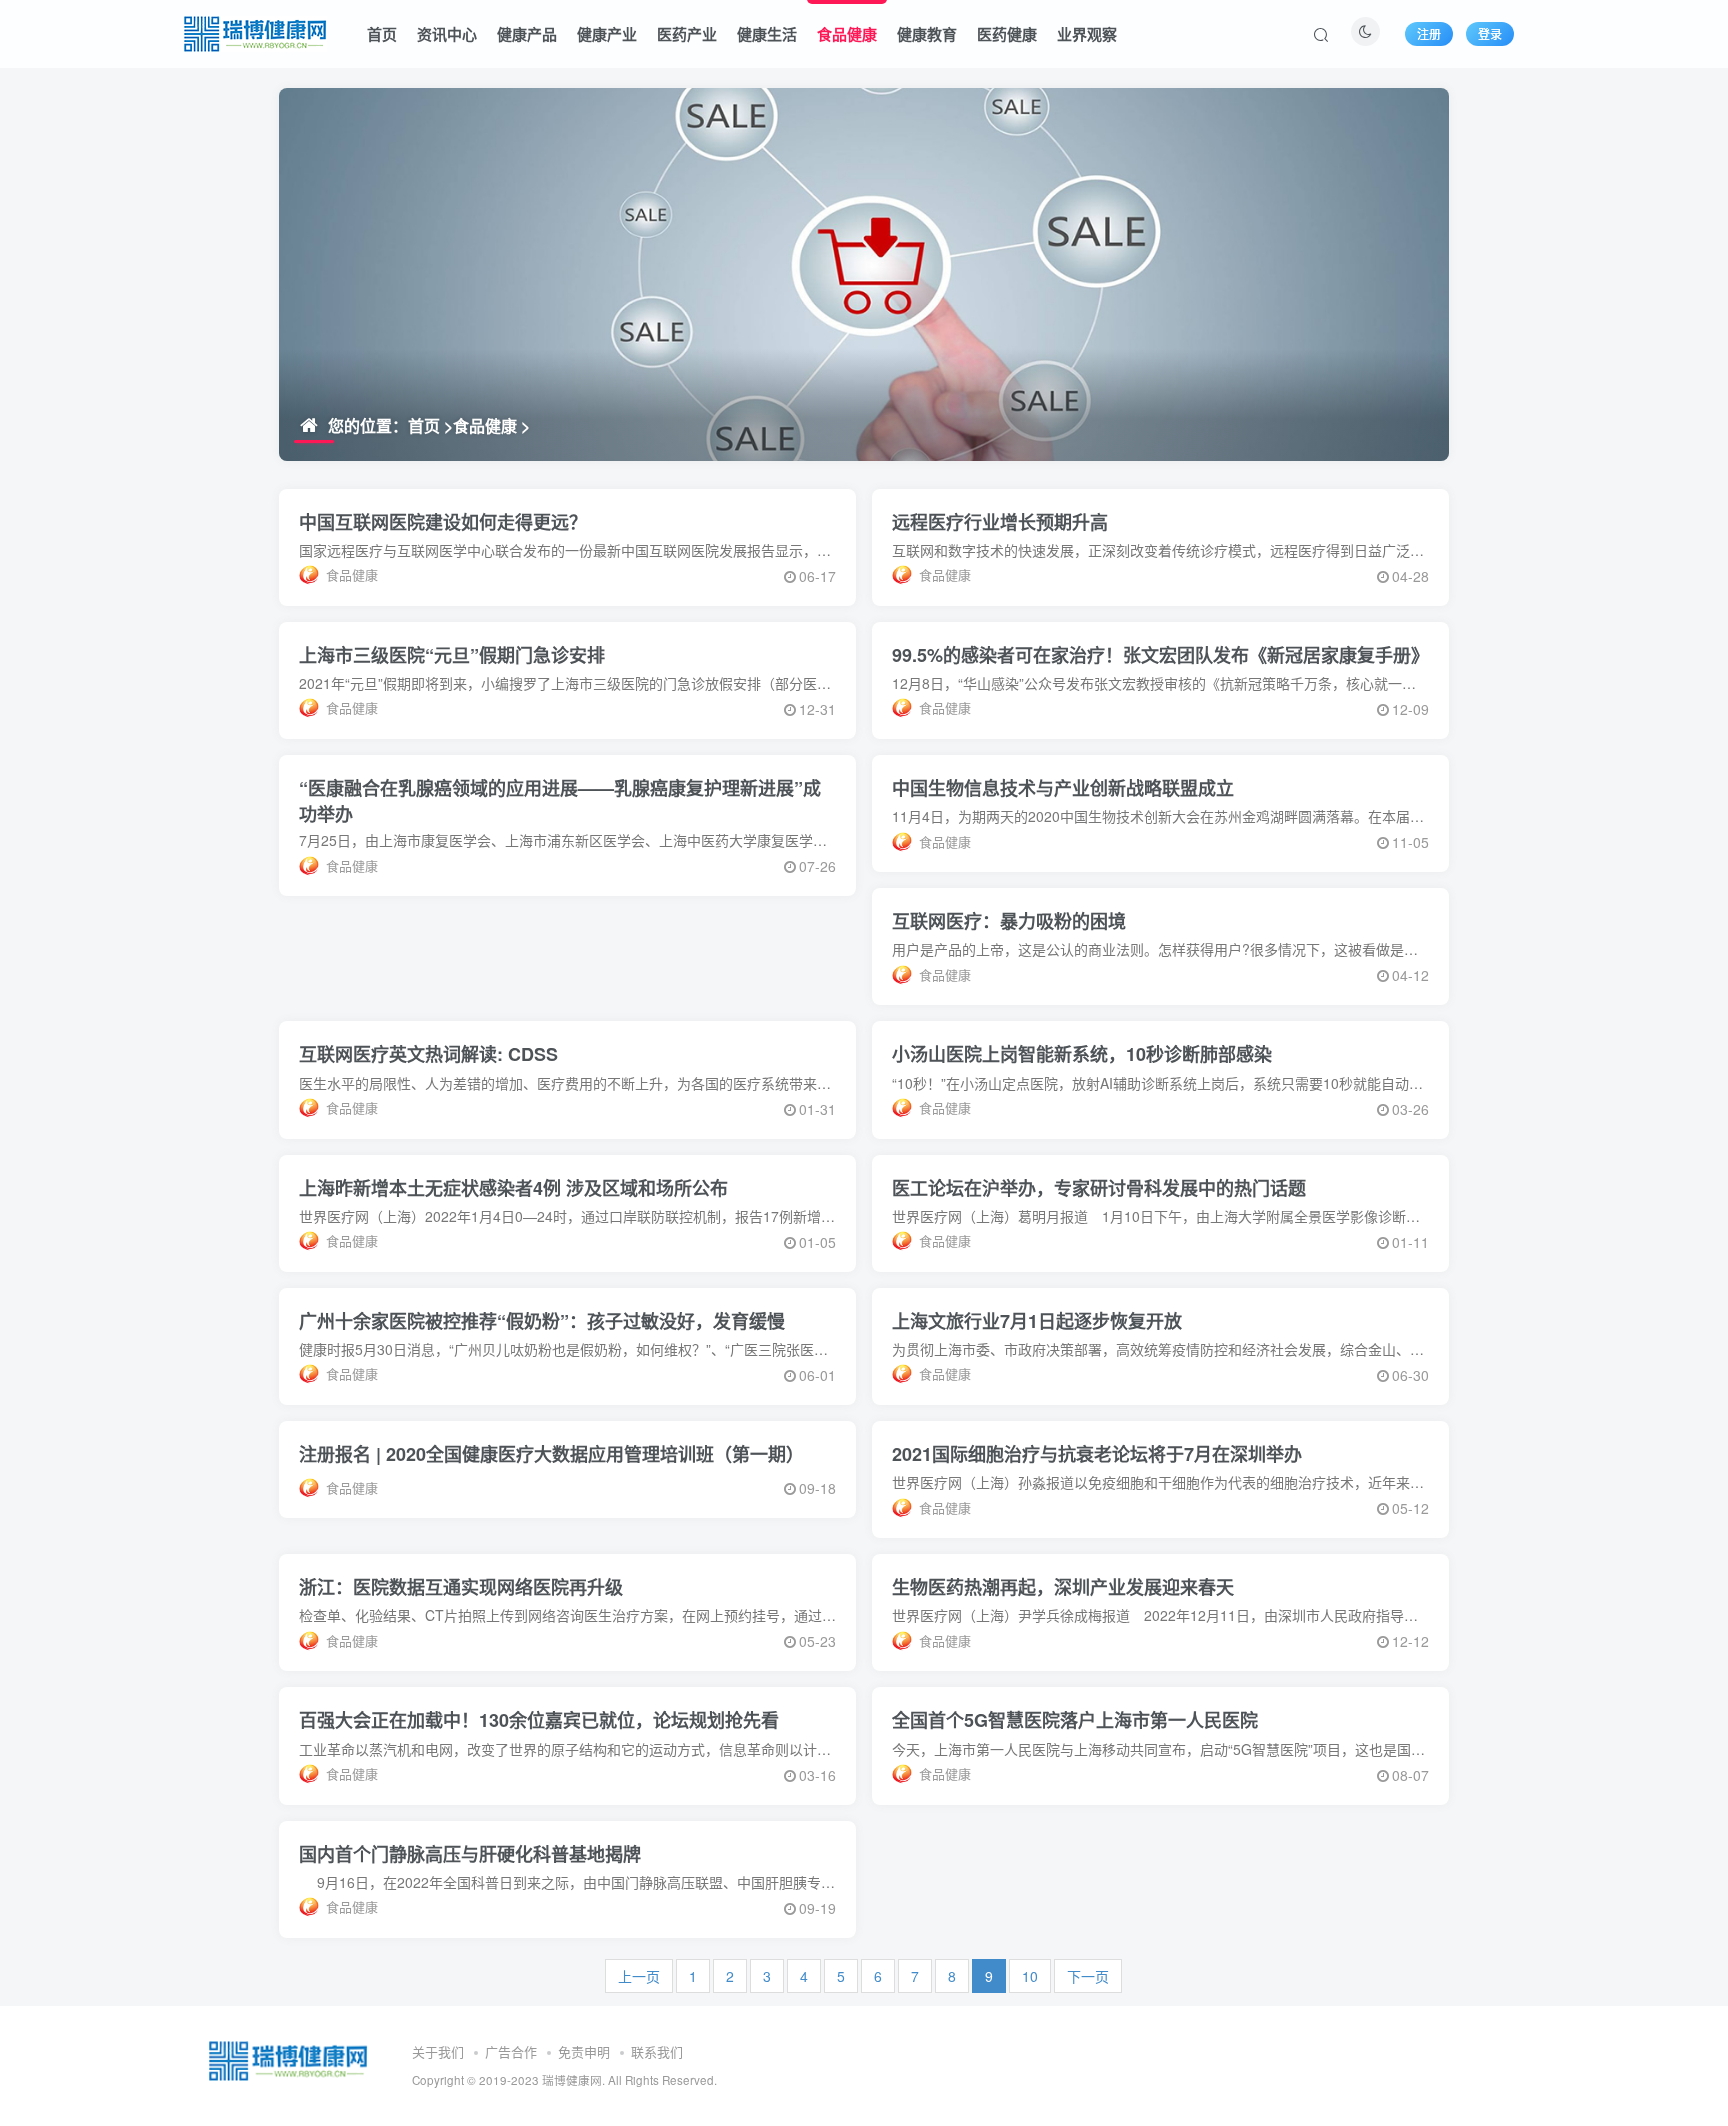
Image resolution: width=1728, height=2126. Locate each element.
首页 (382, 34)
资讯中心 (447, 34)
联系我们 (657, 2051)
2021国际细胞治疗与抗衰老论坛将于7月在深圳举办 (1097, 1454)
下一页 (1088, 1976)
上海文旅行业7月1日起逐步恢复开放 (1037, 1321)
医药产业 (687, 34)
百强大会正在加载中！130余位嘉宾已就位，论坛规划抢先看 (539, 1720)
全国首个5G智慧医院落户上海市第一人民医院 (1075, 1720)
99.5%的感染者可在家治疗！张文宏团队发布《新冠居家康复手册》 (1160, 655)
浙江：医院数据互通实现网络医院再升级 (461, 1587)
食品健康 (847, 34)
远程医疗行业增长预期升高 (1000, 522)
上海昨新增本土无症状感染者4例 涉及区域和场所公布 (513, 1188)
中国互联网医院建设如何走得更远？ (443, 522)
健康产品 (527, 34)
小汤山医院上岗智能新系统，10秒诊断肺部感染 (1082, 1054)
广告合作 (511, 2051)
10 (1030, 1976)
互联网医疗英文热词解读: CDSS (428, 1054)
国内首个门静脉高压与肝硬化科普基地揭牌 (470, 1854)
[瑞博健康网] (255, 31)
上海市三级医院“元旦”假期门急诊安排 (452, 655)
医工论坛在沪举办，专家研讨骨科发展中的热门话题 (1099, 1188)
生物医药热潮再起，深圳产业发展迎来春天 (1063, 1587)
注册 (1429, 33)
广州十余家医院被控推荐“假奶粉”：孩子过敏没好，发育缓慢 (542, 1321)
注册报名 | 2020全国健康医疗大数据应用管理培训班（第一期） (551, 1454)
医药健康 (1007, 34)
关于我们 (438, 2051)
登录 (1490, 33)
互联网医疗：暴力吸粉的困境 (1009, 921)
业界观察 (1087, 34)
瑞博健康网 (572, 2080)
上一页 (639, 1976)
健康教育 (927, 34)
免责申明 (584, 2051)
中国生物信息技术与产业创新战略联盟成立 (1063, 788)
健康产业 (607, 34)
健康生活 (767, 34)
